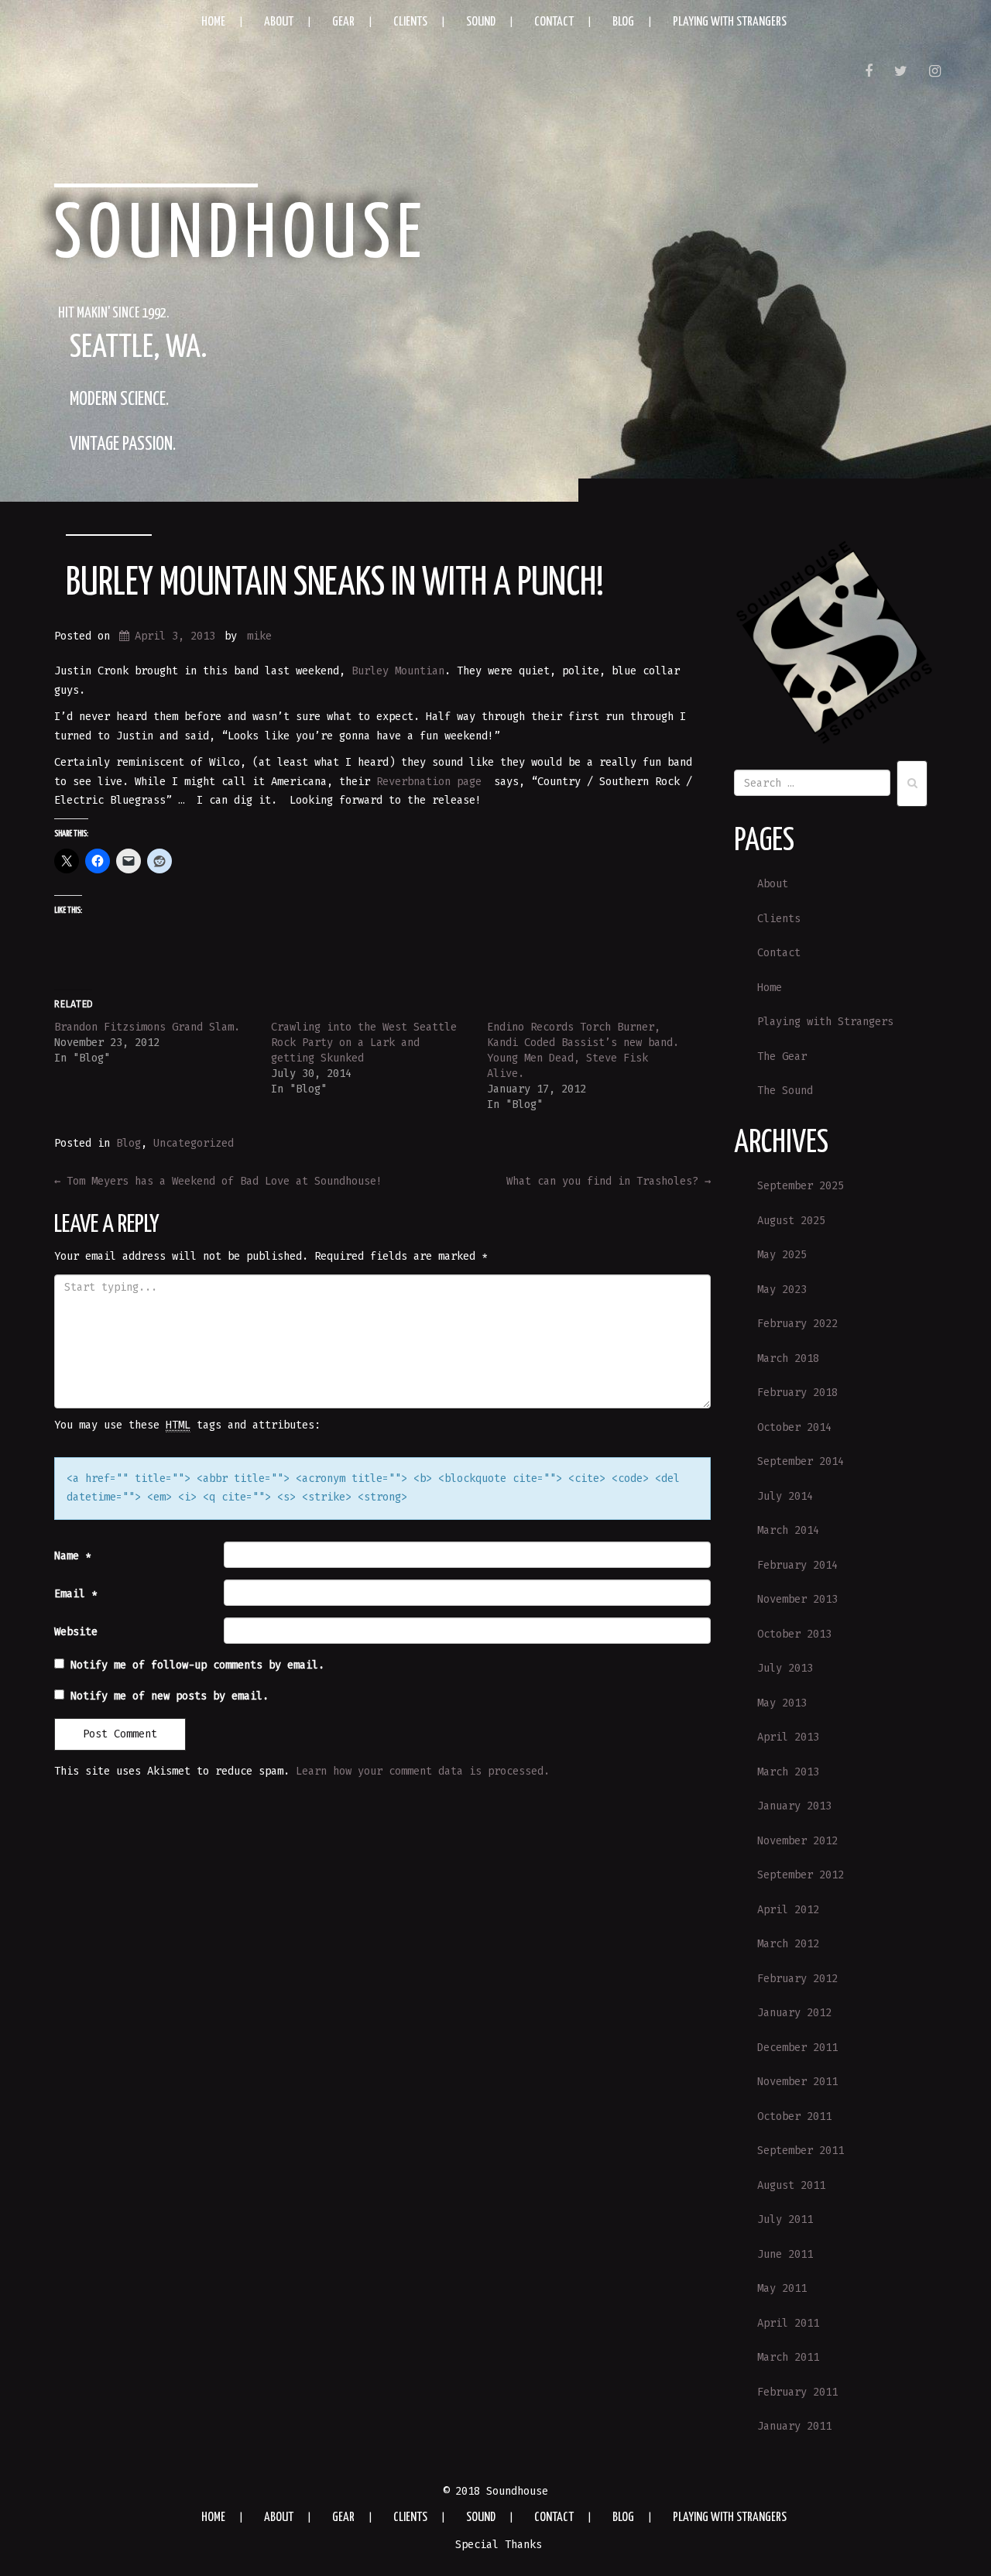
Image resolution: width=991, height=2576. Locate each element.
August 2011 (791, 2185)
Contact (554, 22)
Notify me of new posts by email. (170, 1696)
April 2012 (788, 1910)
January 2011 (794, 2426)
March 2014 (788, 1530)
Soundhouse (242, 236)
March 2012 (788, 1944)
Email (76, 1594)
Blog (623, 22)
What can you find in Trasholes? (609, 1181)
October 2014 (794, 1427)
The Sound (785, 1091)
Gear (343, 22)
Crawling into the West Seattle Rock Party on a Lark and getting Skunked (364, 1043)
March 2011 (788, 2357)
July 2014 (785, 1496)
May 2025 (782, 1255)
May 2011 (782, 2288)
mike (259, 636)
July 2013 (785, 1668)
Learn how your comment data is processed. (423, 1771)
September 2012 (801, 1875)
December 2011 (797, 2048)
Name (73, 1556)
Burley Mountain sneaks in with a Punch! (335, 584)
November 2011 (797, 2082)
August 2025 (791, 1221)
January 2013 (794, 1806)
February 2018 (797, 1393)
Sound (481, 22)
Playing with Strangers (730, 22)
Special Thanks (499, 2545)
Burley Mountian (398, 671)
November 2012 (797, 1841)
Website (76, 1632)
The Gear (782, 1056)
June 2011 (785, 2254)
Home (213, 22)
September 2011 (801, 2151)
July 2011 (785, 2219)
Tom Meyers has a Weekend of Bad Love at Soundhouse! (218, 1181)
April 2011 (788, 2323)
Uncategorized (194, 1143)
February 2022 (797, 1324)
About (279, 22)
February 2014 (797, 1565)
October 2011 (794, 2116)
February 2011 (797, 2392)
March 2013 (788, 1772)
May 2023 (782, 1290)
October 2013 (794, 1634)
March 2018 (788, 1358)
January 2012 (794, 2013)
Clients (410, 22)
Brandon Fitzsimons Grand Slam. (147, 1027)
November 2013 (797, 1599)
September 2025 (801, 1186)
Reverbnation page (429, 782)
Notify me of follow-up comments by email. (197, 1665)
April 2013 (788, 1737)
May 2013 (782, 1703)
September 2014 (801, 1461)
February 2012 (797, 1979)
